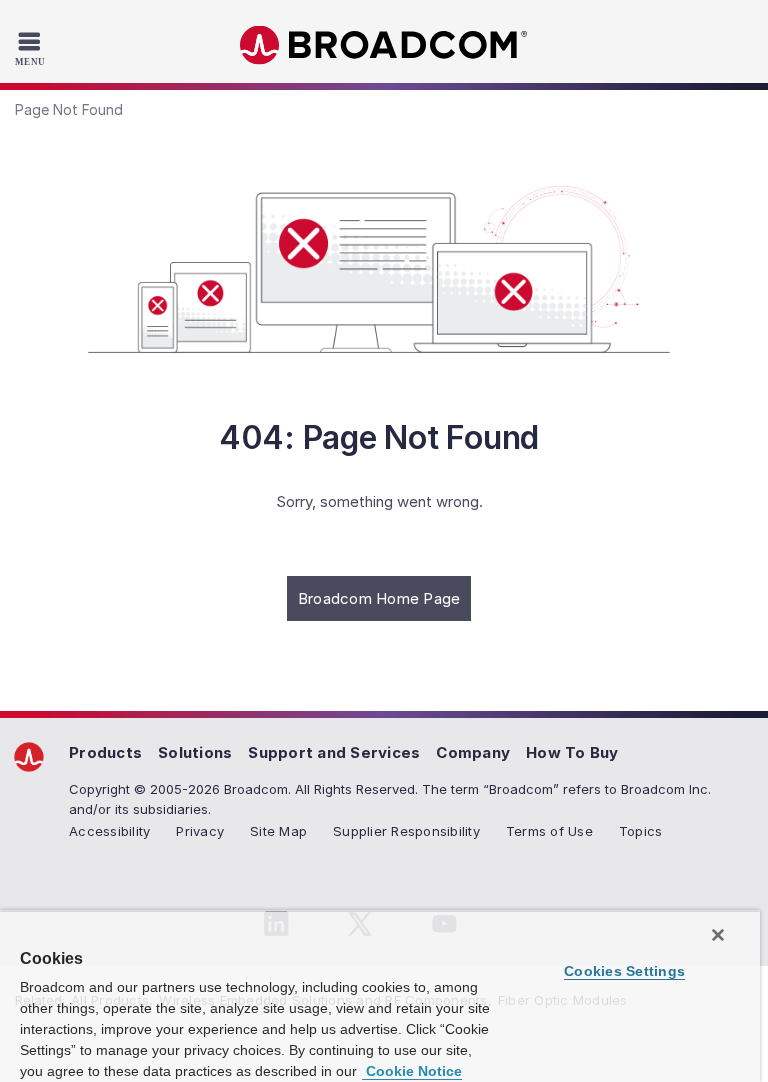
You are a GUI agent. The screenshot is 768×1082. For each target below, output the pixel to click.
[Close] (718, 935)
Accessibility (109, 831)
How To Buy (572, 752)
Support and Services (334, 752)
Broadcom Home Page (379, 598)
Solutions (195, 752)
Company (473, 752)
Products (105, 752)
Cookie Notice (412, 1071)
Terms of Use (549, 831)
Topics (641, 831)
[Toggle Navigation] (32, 48)
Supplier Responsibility (406, 831)
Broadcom (384, 45)
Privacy (200, 831)
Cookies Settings (624, 971)
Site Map (278, 831)
